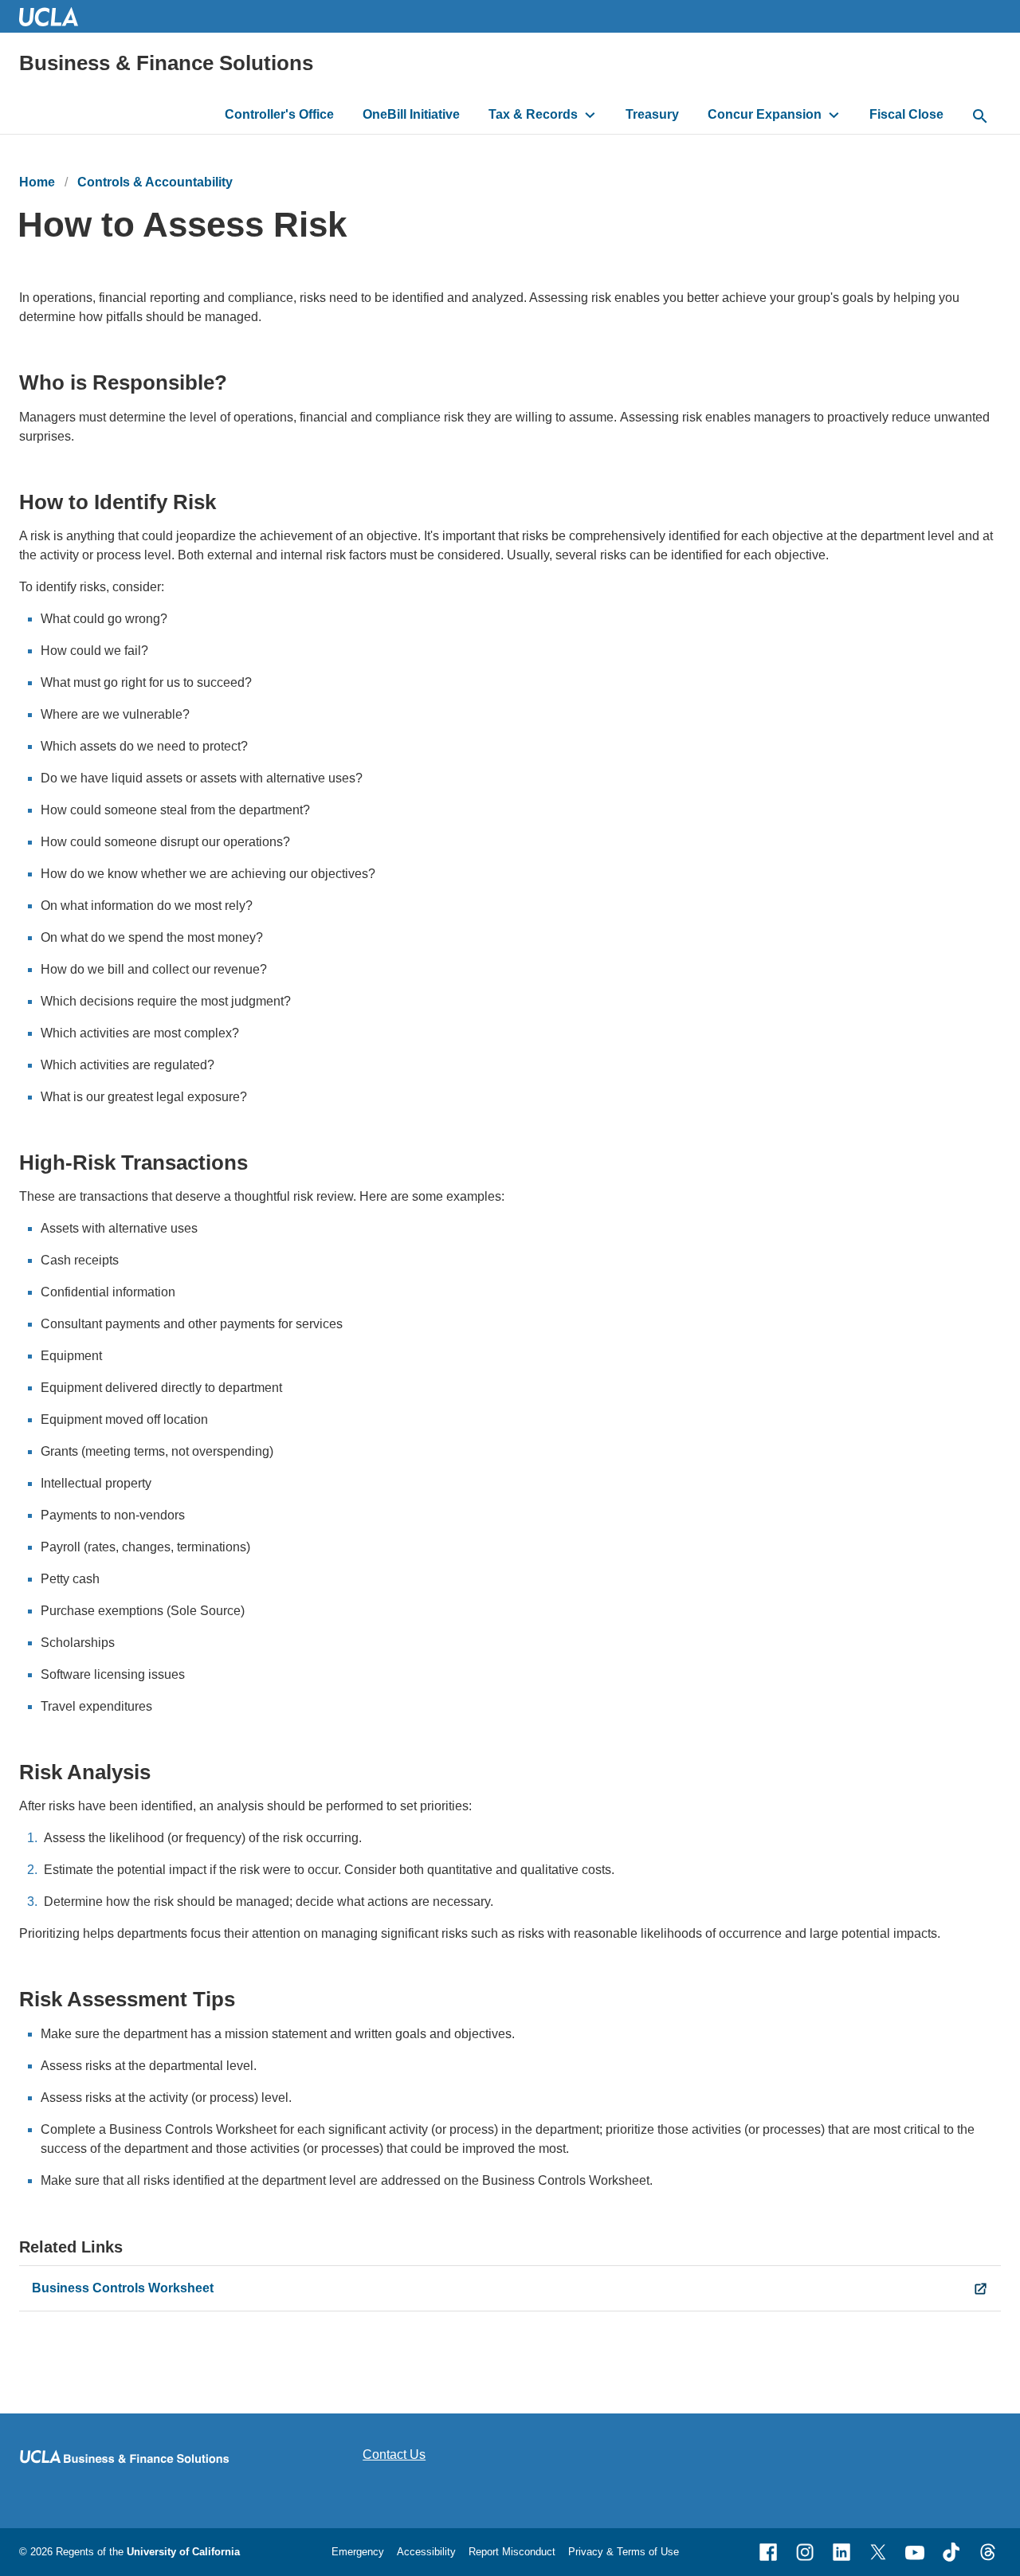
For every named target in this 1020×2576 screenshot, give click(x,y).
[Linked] (841, 2552)
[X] (878, 2552)
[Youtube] (915, 2552)
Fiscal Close (906, 114)
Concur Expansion (765, 114)
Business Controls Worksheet (123, 2288)
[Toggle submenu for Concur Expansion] (834, 115)
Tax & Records (533, 114)
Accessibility (426, 2552)
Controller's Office (279, 114)
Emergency (358, 2552)
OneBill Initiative (411, 114)
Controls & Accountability (155, 182)
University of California (183, 2552)
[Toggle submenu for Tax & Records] (590, 115)
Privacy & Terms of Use (624, 2552)
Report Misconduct (512, 2552)
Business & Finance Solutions (166, 63)
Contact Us (394, 2454)
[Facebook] (768, 2552)
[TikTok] (951, 2552)
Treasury (652, 114)
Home (37, 182)
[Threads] (988, 2552)
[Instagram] (805, 2552)
